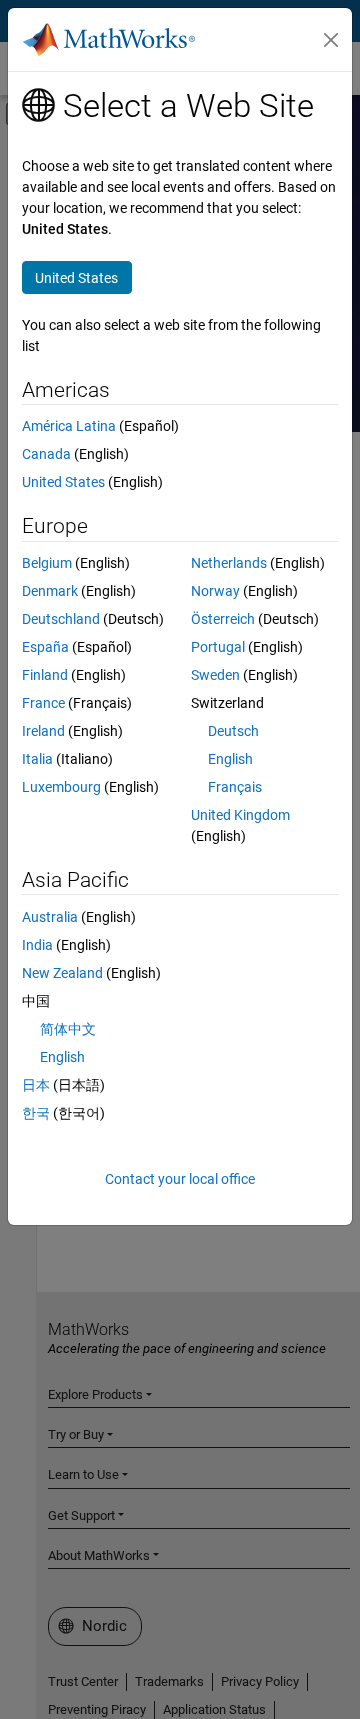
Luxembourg (61, 787)
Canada (46, 454)
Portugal (218, 647)
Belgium (47, 563)
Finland (45, 675)
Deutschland (61, 619)
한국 (36, 1113)
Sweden (215, 675)
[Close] (331, 40)
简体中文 (68, 1029)
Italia (37, 759)
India (37, 945)
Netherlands (229, 563)
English (230, 759)
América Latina (69, 426)
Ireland (43, 731)
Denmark (50, 591)
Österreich (223, 619)
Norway (215, 591)
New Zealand (62, 973)
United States (63, 482)
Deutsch (233, 731)
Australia (50, 917)
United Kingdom (240, 815)
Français (235, 787)
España (45, 647)
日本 (36, 1085)
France (43, 703)
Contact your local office (180, 1179)
